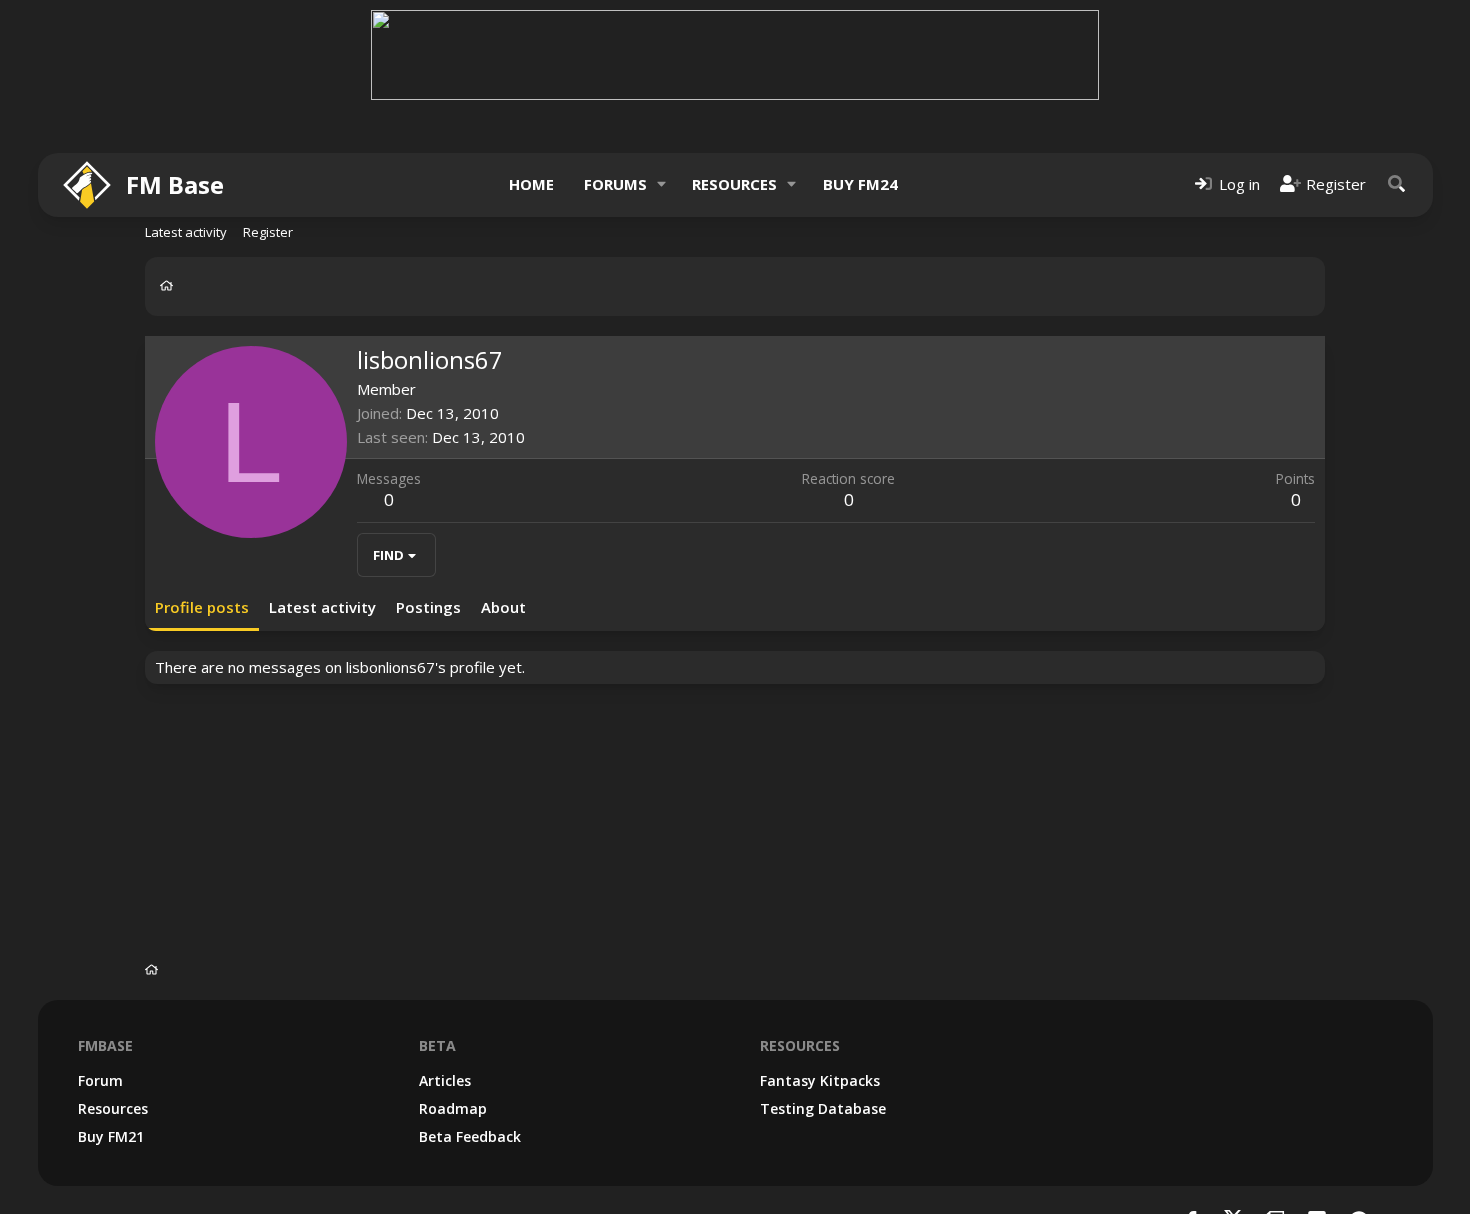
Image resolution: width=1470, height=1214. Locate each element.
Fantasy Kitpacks (820, 1080)
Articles (445, 1080)
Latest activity (186, 232)
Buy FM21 (111, 1136)
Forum (100, 1080)
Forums (615, 184)
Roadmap (453, 1108)
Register (268, 232)
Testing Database (823, 1108)
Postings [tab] (428, 607)
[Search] (1397, 184)
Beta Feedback (470, 1136)
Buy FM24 (860, 184)
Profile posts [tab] (202, 607)
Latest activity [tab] (322, 607)
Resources (734, 184)
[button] (661, 184)
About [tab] (503, 607)
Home (531, 184)
